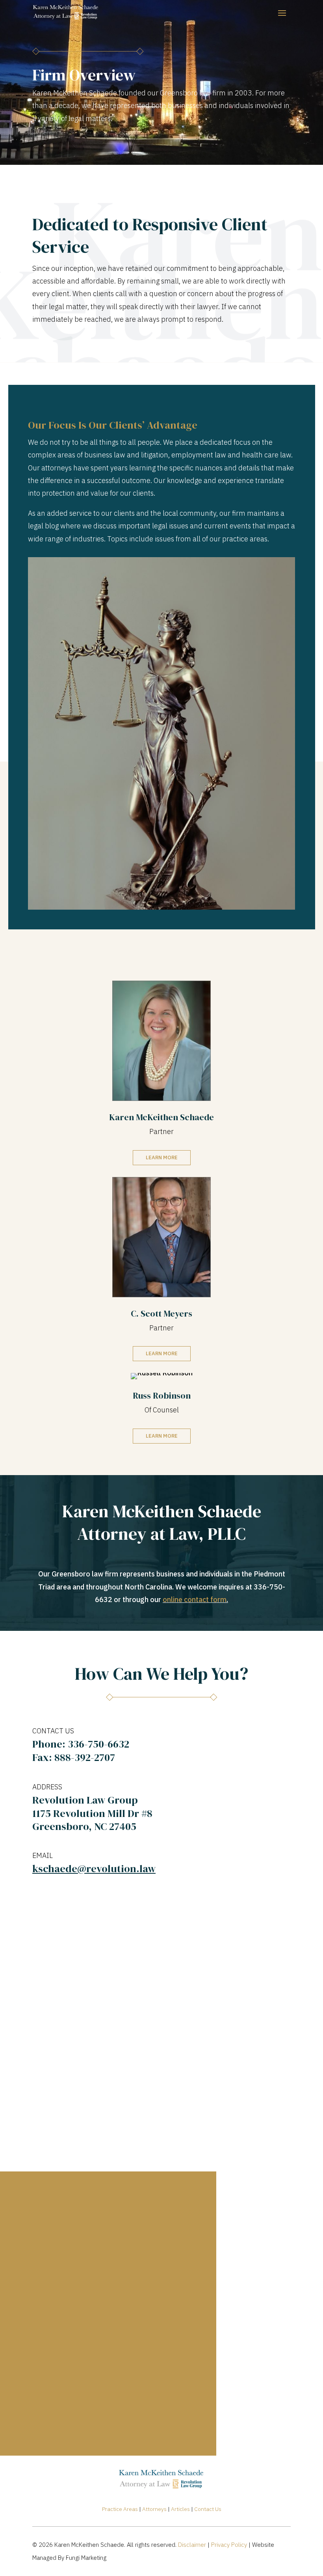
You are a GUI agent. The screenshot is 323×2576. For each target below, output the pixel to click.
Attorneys (154, 2509)
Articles (180, 2509)
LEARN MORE (162, 1157)
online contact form (195, 1600)
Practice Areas (120, 2509)
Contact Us (208, 2509)
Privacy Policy (229, 2545)
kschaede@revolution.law (94, 1869)
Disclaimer (192, 2545)
